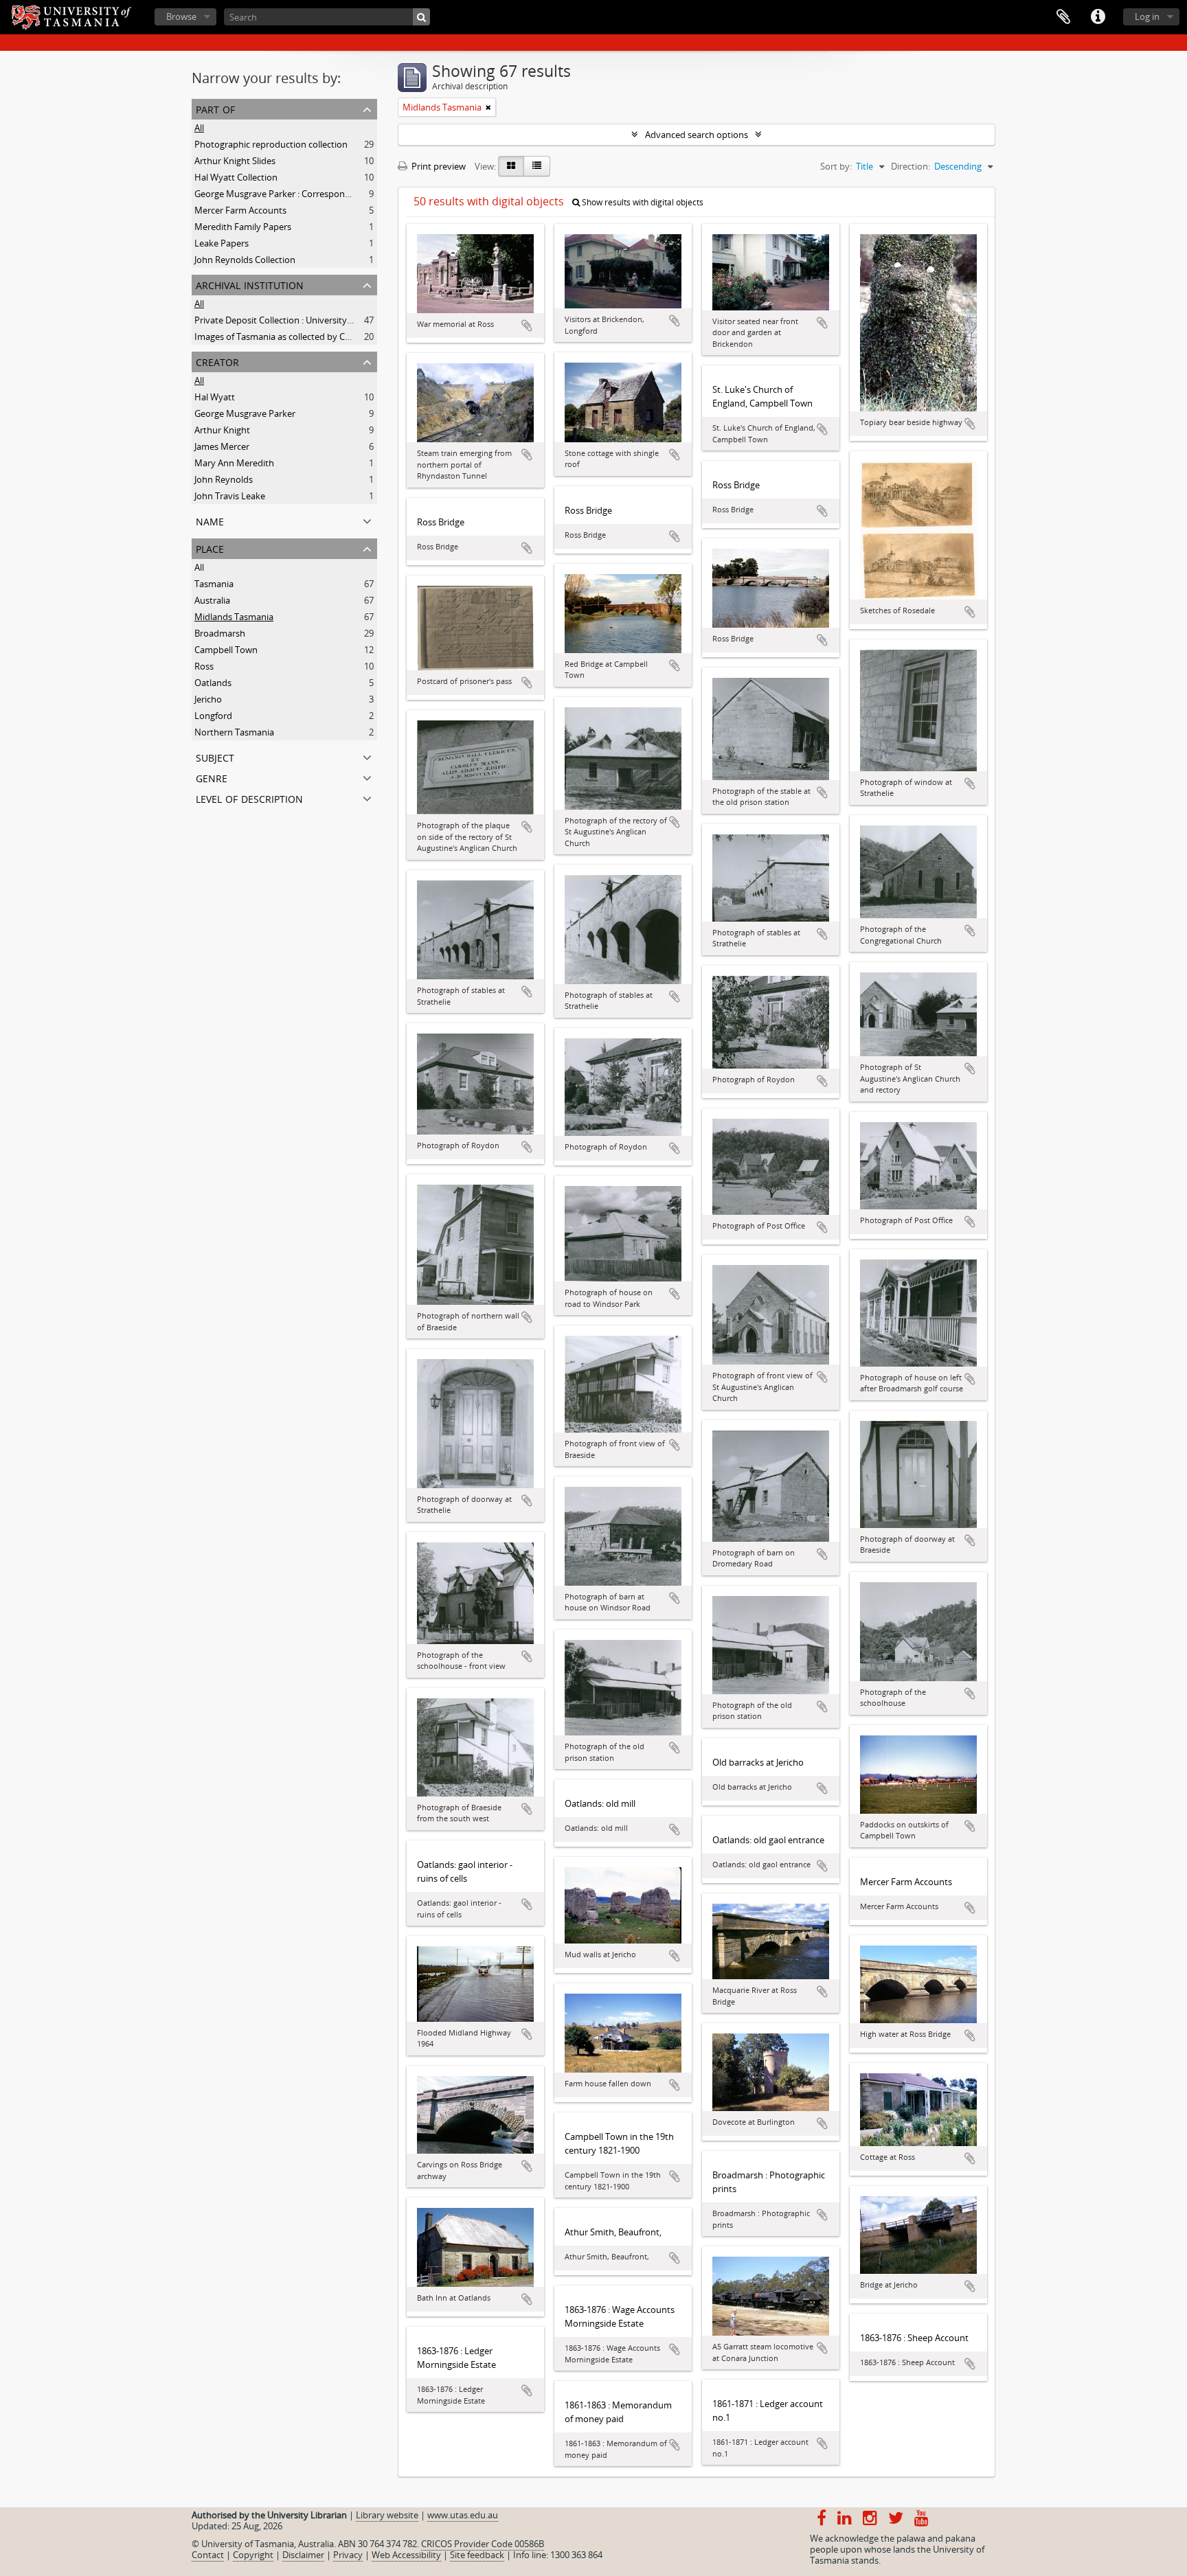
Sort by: (836, 166)
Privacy (348, 2555)
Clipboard (1063, 17)
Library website (387, 2515)
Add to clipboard (527, 326)
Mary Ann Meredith (234, 463)
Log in (1147, 16)
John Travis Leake (230, 496)
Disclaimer (303, 2555)
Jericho (208, 699)
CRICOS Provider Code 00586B (483, 2544)
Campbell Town (226, 650)
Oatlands (213, 683)
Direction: (911, 166)
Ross (204, 666)
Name (210, 520)
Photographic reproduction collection (271, 144)
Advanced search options (697, 135)
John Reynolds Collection (245, 260)
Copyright (253, 2555)
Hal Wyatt (215, 397)
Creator (217, 361)
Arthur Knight (222, 430)
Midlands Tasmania (234, 617)
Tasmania (214, 584)
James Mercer (222, 446)
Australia (212, 600)
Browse (181, 16)
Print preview (438, 166)
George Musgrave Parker (245, 413)
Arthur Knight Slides (235, 161)
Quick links (1098, 17)
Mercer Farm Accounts (240, 210)
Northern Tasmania (234, 732)
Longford (213, 716)
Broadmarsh (220, 633)
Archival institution (250, 284)
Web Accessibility (406, 2555)
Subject (215, 756)
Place (210, 548)
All (199, 128)
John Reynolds (224, 479)
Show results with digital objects (642, 202)
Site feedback (477, 2555)
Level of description (249, 798)
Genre (212, 777)
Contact (208, 2555)
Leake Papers (222, 243)
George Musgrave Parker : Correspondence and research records (326, 194)
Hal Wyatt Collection (236, 177)
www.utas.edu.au (463, 2515)
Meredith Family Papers (243, 227)
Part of (215, 108)
